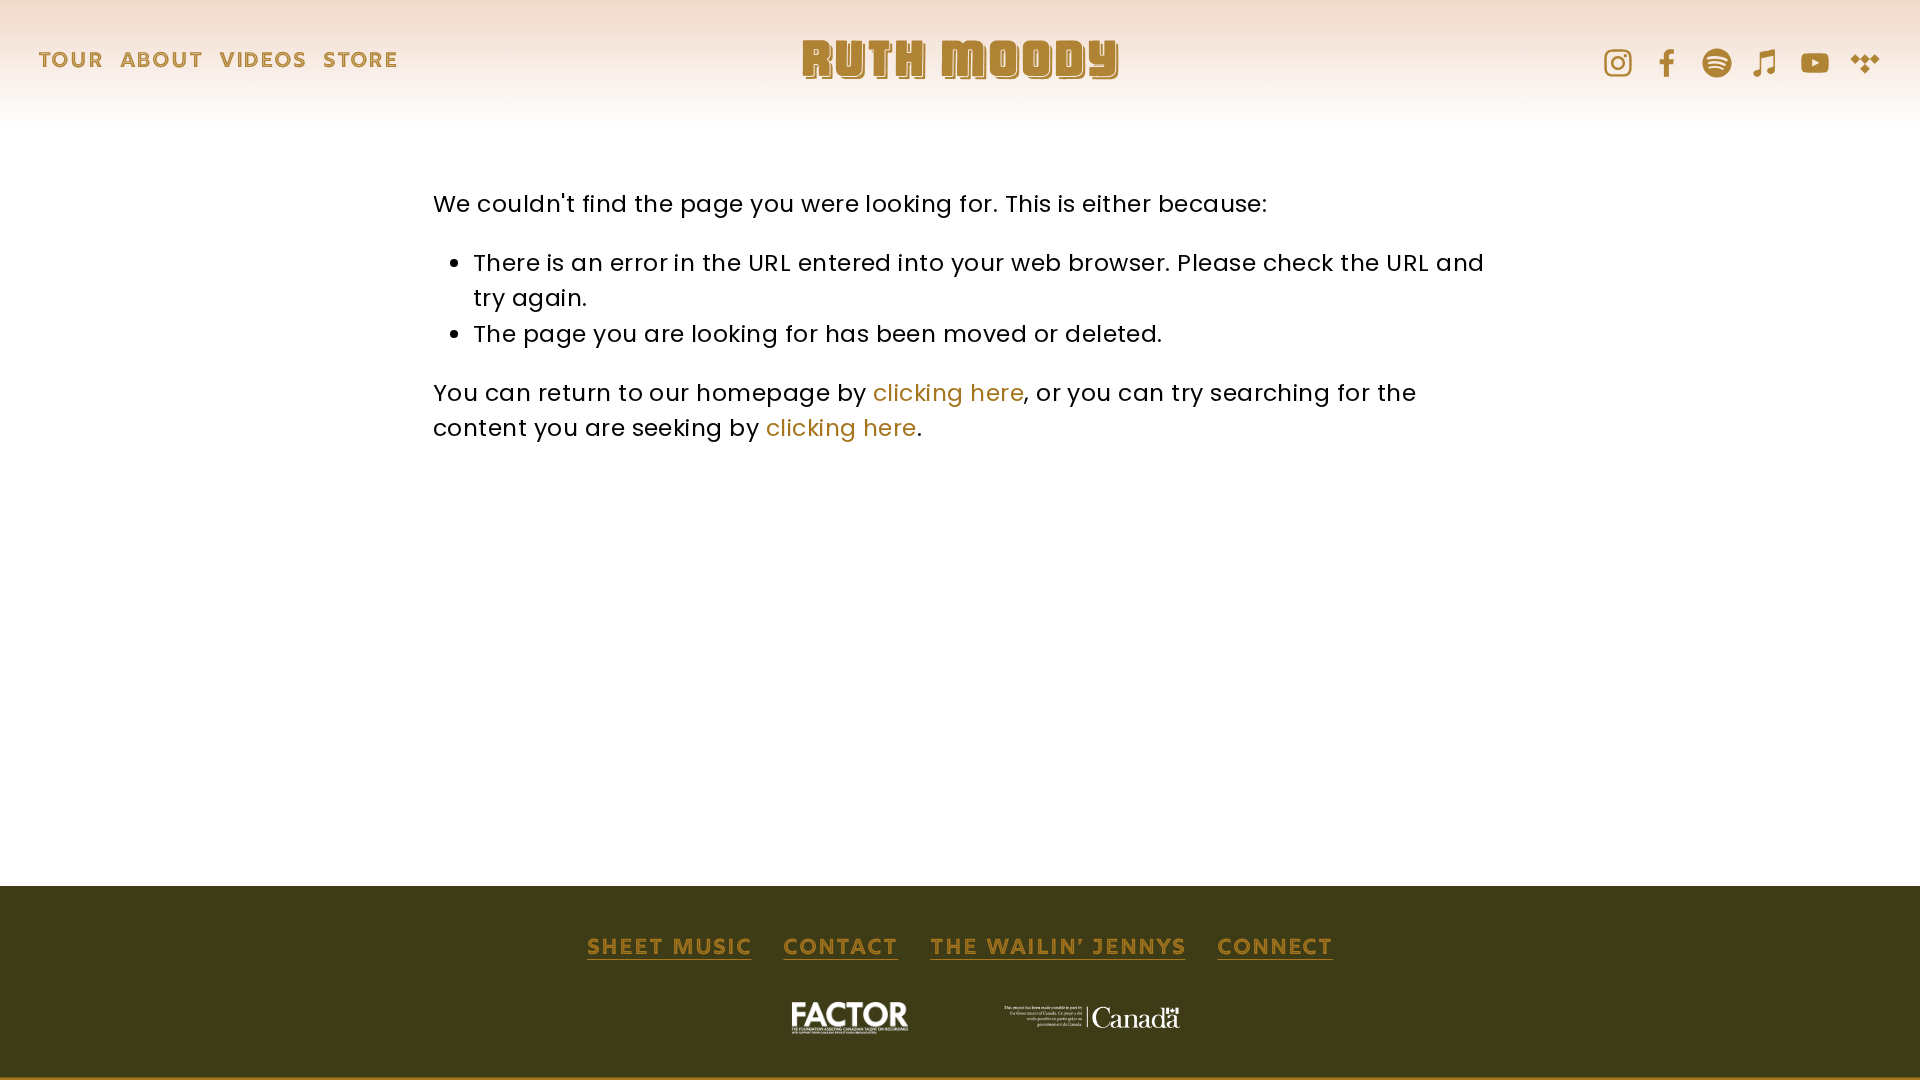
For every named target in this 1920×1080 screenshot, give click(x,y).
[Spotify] (1717, 63)
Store (361, 62)
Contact (840, 948)
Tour (71, 62)
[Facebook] (1667, 63)
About (162, 62)
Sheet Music (669, 948)
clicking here (948, 392)
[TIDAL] (1865, 63)
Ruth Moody (961, 62)
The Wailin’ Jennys (1057, 948)
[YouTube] (1815, 63)
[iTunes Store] (1766, 63)
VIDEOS (263, 62)
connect (1275, 948)
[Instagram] (1618, 63)
